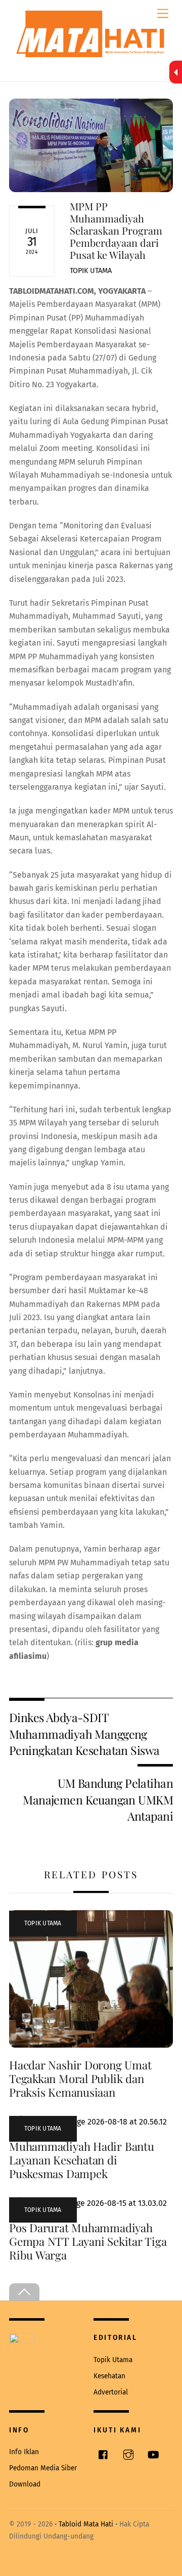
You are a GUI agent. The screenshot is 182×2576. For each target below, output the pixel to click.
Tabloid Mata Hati (86, 2524)
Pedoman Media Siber (43, 2468)
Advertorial (111, 2392)
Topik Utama (91, 271)
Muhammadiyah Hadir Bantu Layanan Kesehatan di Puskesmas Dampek (82, 2160)
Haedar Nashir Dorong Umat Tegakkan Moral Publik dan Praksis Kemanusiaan (80, 2078)
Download (25, 2484)
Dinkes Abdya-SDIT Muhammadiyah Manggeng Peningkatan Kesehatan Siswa (84, 1734)
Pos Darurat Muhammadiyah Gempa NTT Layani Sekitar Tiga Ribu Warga (88, 2241)
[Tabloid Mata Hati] (91, 47)
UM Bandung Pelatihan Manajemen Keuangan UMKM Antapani (98, 1799)
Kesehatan (109, 2376)
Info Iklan (24, 2452)
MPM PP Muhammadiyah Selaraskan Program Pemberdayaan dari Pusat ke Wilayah (116, 230)
